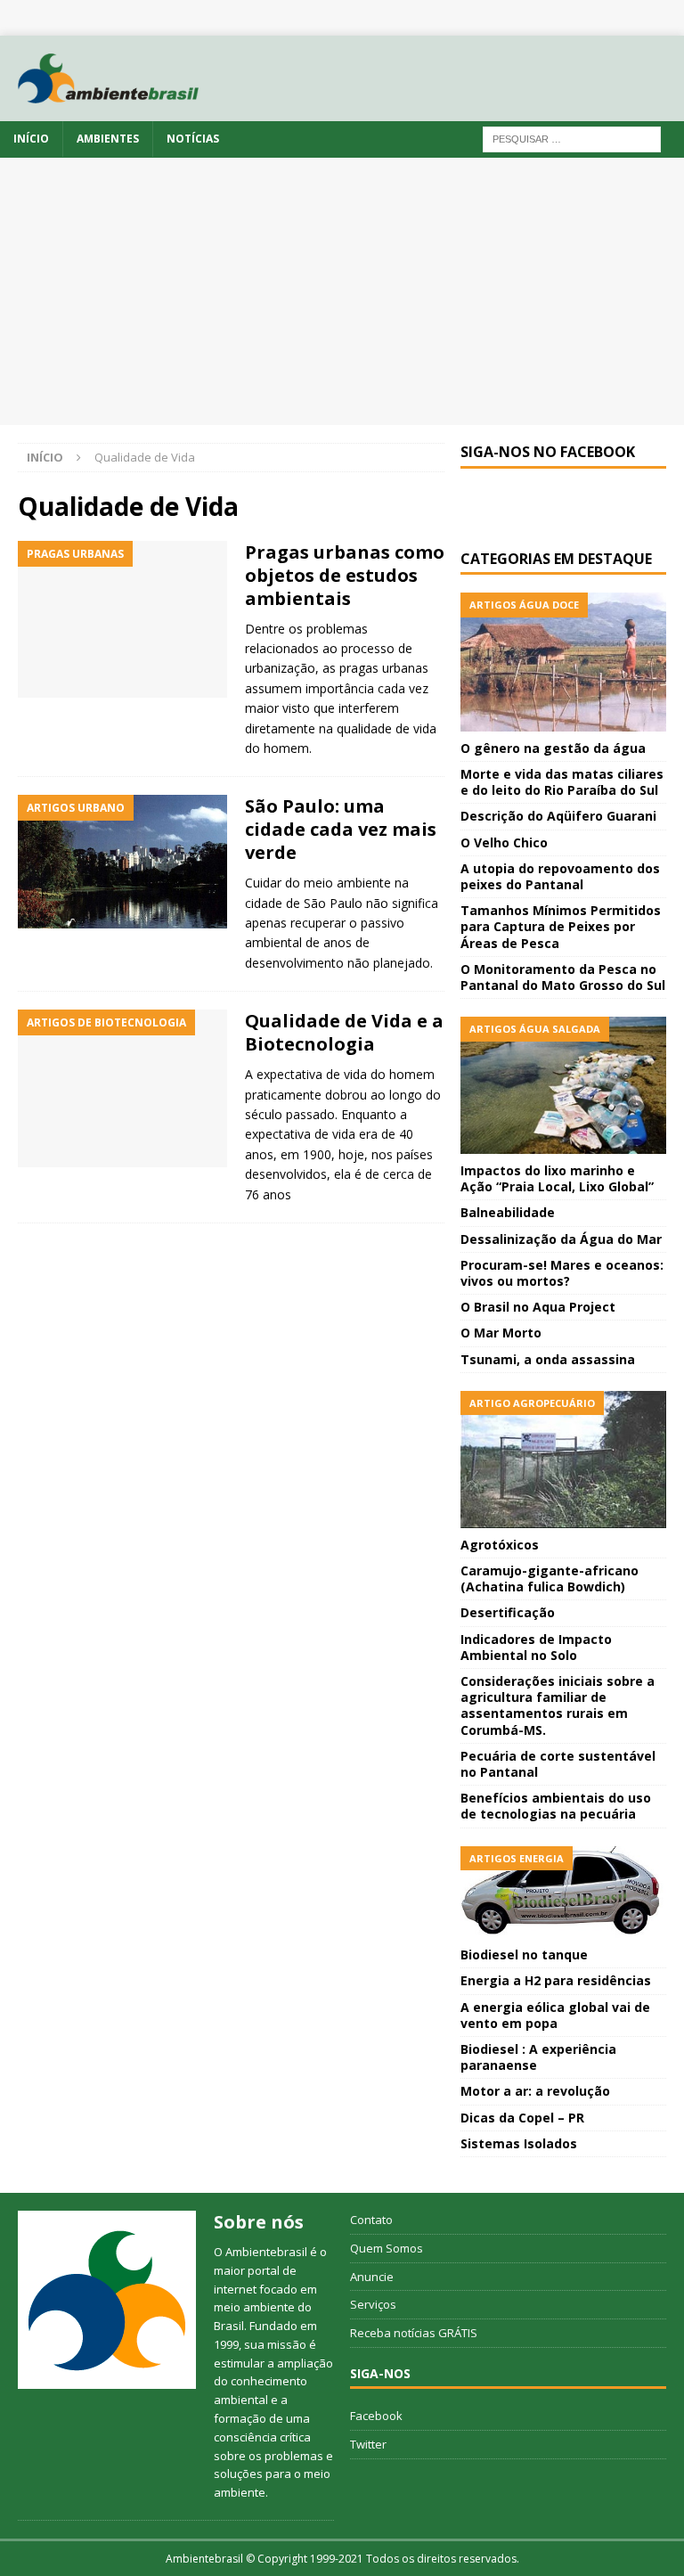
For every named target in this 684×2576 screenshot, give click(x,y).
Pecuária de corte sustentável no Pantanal (558, 1764)
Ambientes (108, 139)
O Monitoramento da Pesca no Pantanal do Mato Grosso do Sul (563, 977)
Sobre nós (259, 2222)
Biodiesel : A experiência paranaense (538, 2057)
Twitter (368, 2444)
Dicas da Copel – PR (522, 2118)
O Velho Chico (504, 842)
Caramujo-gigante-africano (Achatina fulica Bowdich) (550, 1578)
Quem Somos (387, 2248)
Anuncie (372, 2277)
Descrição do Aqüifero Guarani (558, 816)
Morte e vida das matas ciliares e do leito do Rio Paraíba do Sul (562, 782)
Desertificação (508, 1612)
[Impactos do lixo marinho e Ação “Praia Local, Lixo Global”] (563, 1085)
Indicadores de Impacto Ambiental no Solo (536, 1647)
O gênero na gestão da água (553, 748)
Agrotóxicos (500, 1545)
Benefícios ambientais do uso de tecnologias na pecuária (556, 1806)
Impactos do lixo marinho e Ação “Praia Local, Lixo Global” (557, 1178)
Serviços (373, 2304)
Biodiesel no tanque (524, 1954)
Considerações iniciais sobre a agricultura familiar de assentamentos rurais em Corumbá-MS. (558, 1705)
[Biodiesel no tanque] (563, 1893)
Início (31, 139)
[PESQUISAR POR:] (572, 139)
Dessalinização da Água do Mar (561, 1239)
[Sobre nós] (107, 2300)
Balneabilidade (508, 1212)
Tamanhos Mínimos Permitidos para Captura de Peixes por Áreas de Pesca (561, 926)
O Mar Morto (501, 1333)
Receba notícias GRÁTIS (414, 2333)
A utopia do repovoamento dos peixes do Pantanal (560, 876)
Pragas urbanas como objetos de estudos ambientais (345, 575)
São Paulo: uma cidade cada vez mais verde (341, 829)
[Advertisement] (342, 291)
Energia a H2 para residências (556, 1980)
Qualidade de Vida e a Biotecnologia (344, 1032)
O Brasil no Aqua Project (538, 1307)
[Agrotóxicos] (563, 1460)
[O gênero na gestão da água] (563, 662)
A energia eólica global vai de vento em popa (555, 2015)
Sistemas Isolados (519, 2143)
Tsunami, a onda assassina (548, 1359)
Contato (371, 2220)
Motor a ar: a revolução (535, 2091)
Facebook (376, 2416)
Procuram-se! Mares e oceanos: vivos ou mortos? (562, 1273)
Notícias (193, 139)
